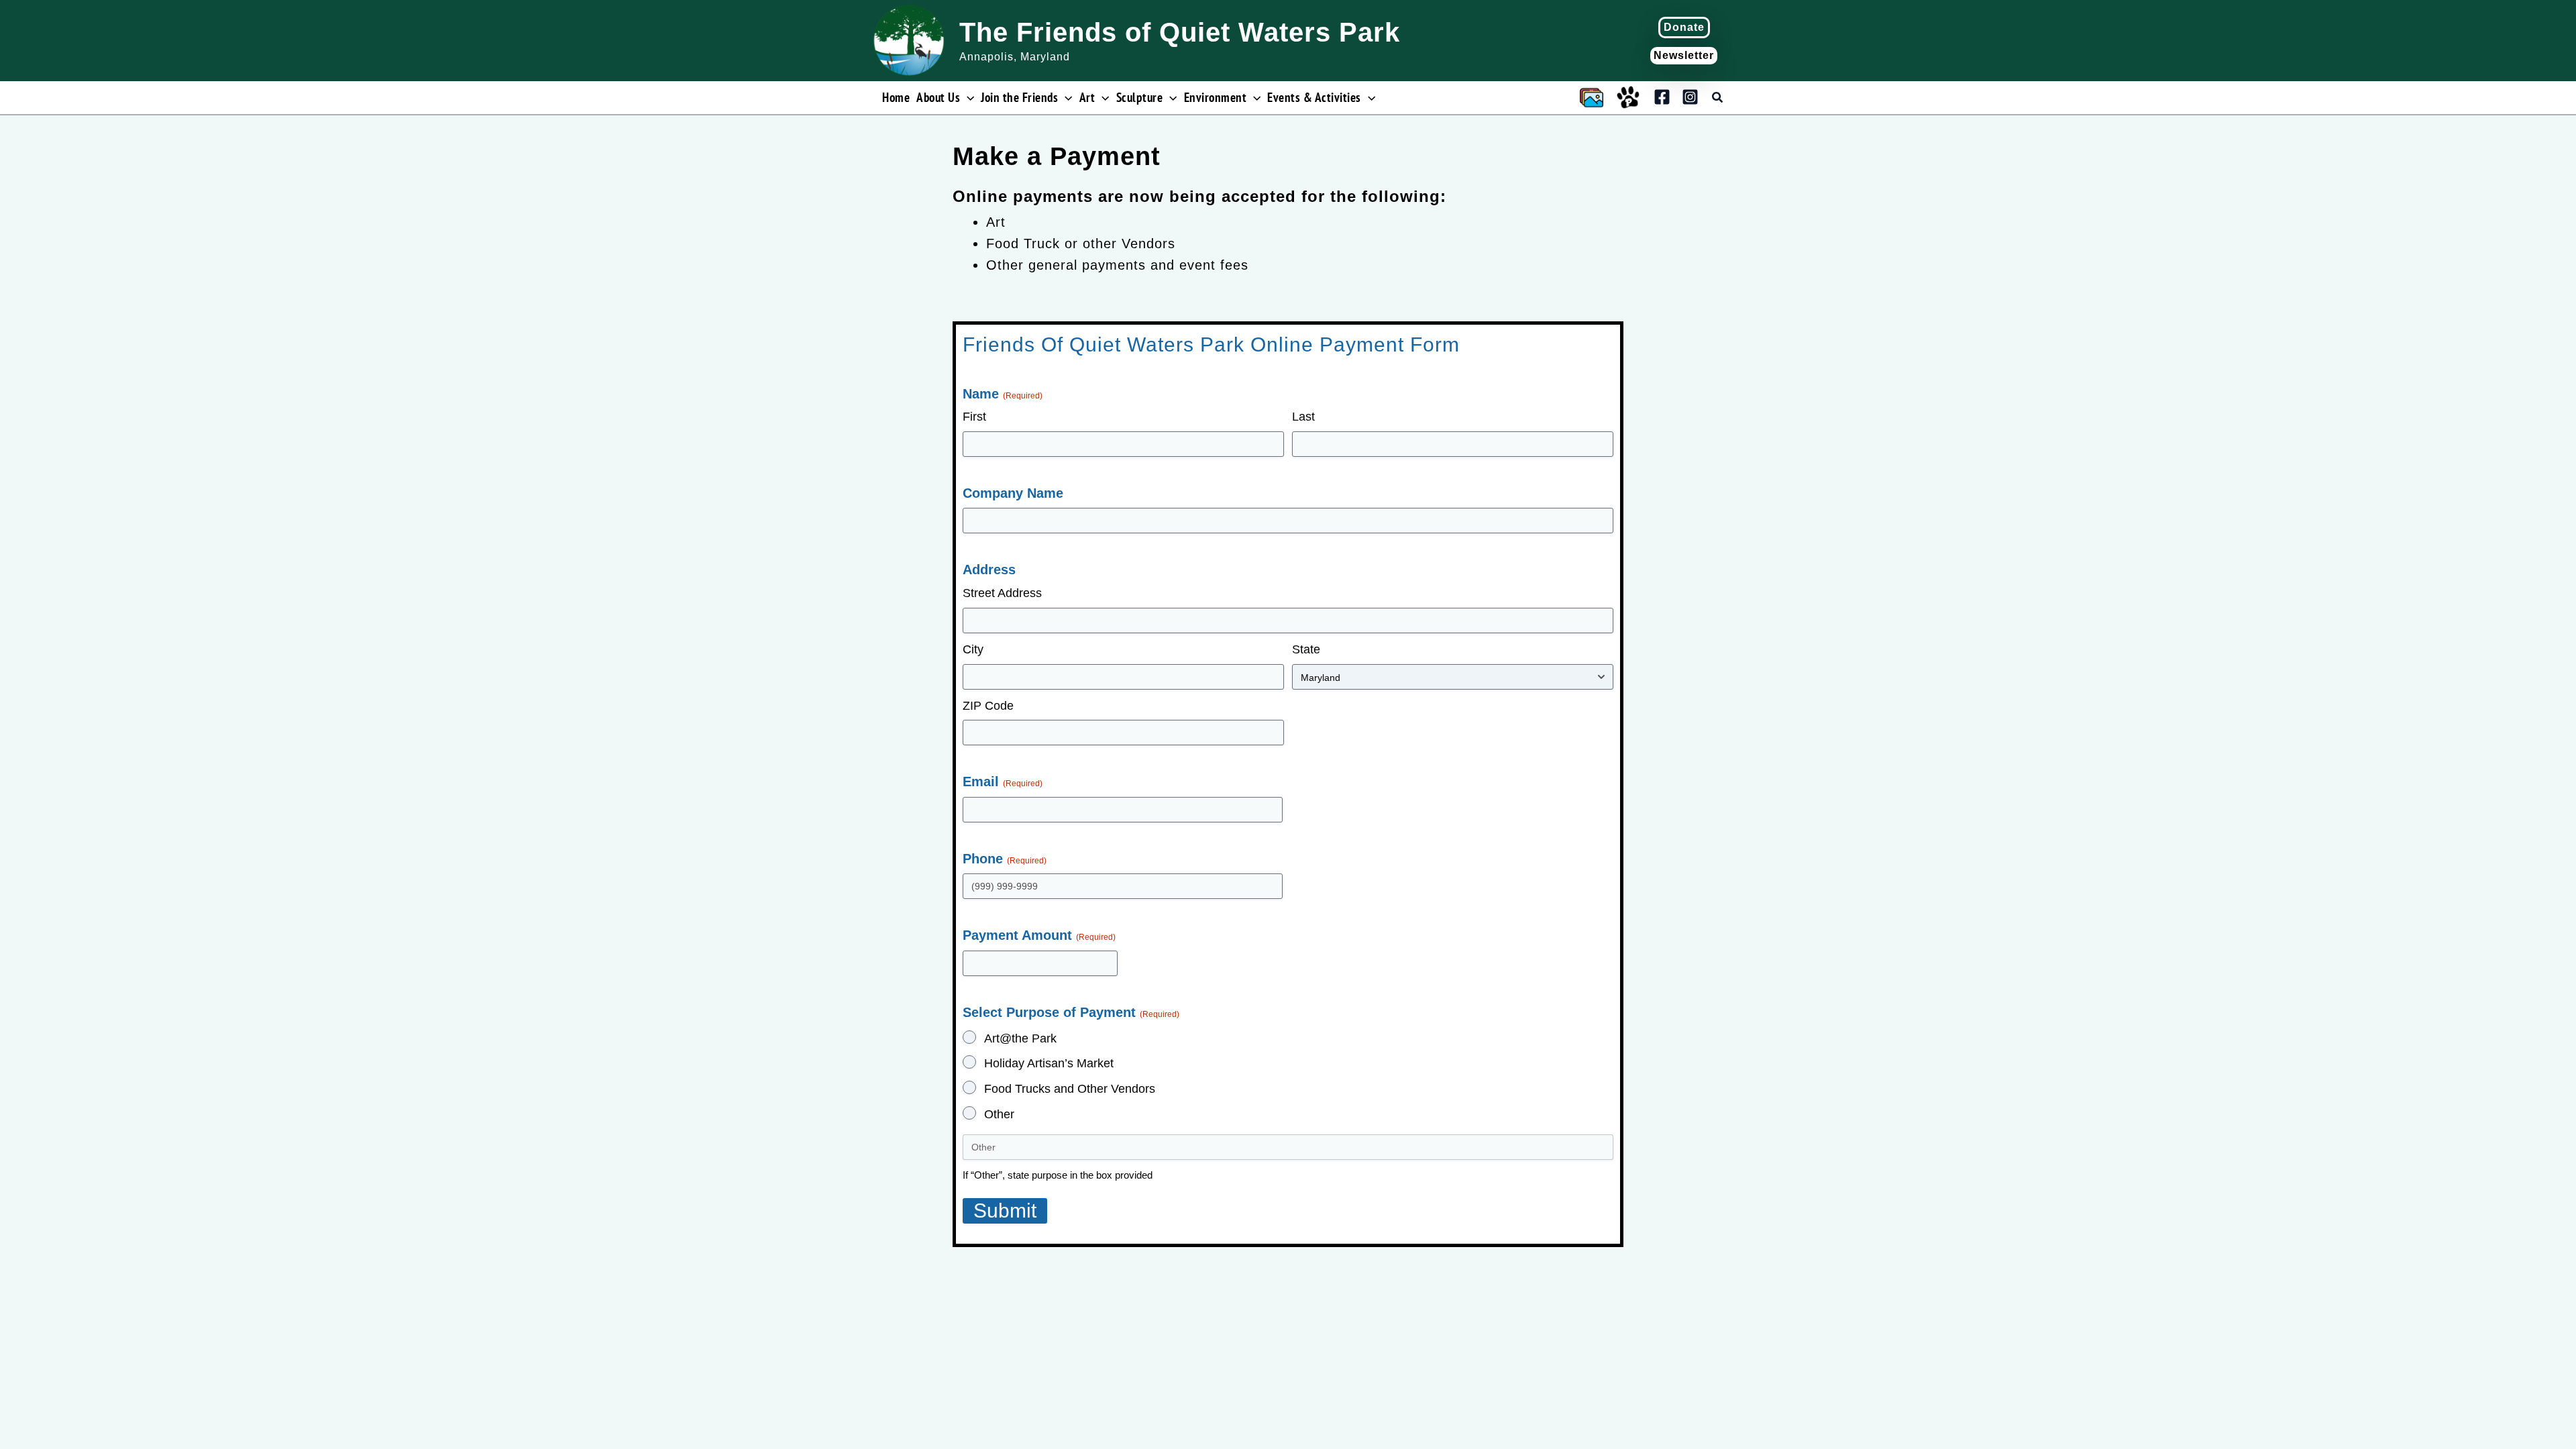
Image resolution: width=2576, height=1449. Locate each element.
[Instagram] (1690, 97)
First (974, 417)
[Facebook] (1662, 97)
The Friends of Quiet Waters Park (1180, 32)
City (973, 649)
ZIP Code (988, 706)
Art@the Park (1020, 1038)
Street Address (1002, 593)
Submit (1005, 1211)
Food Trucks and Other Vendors (1070, 1089)
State (1306, 649)
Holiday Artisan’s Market (1049, 1063)
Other (999, 1114)
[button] (1684, 28)
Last (1303, 417)
